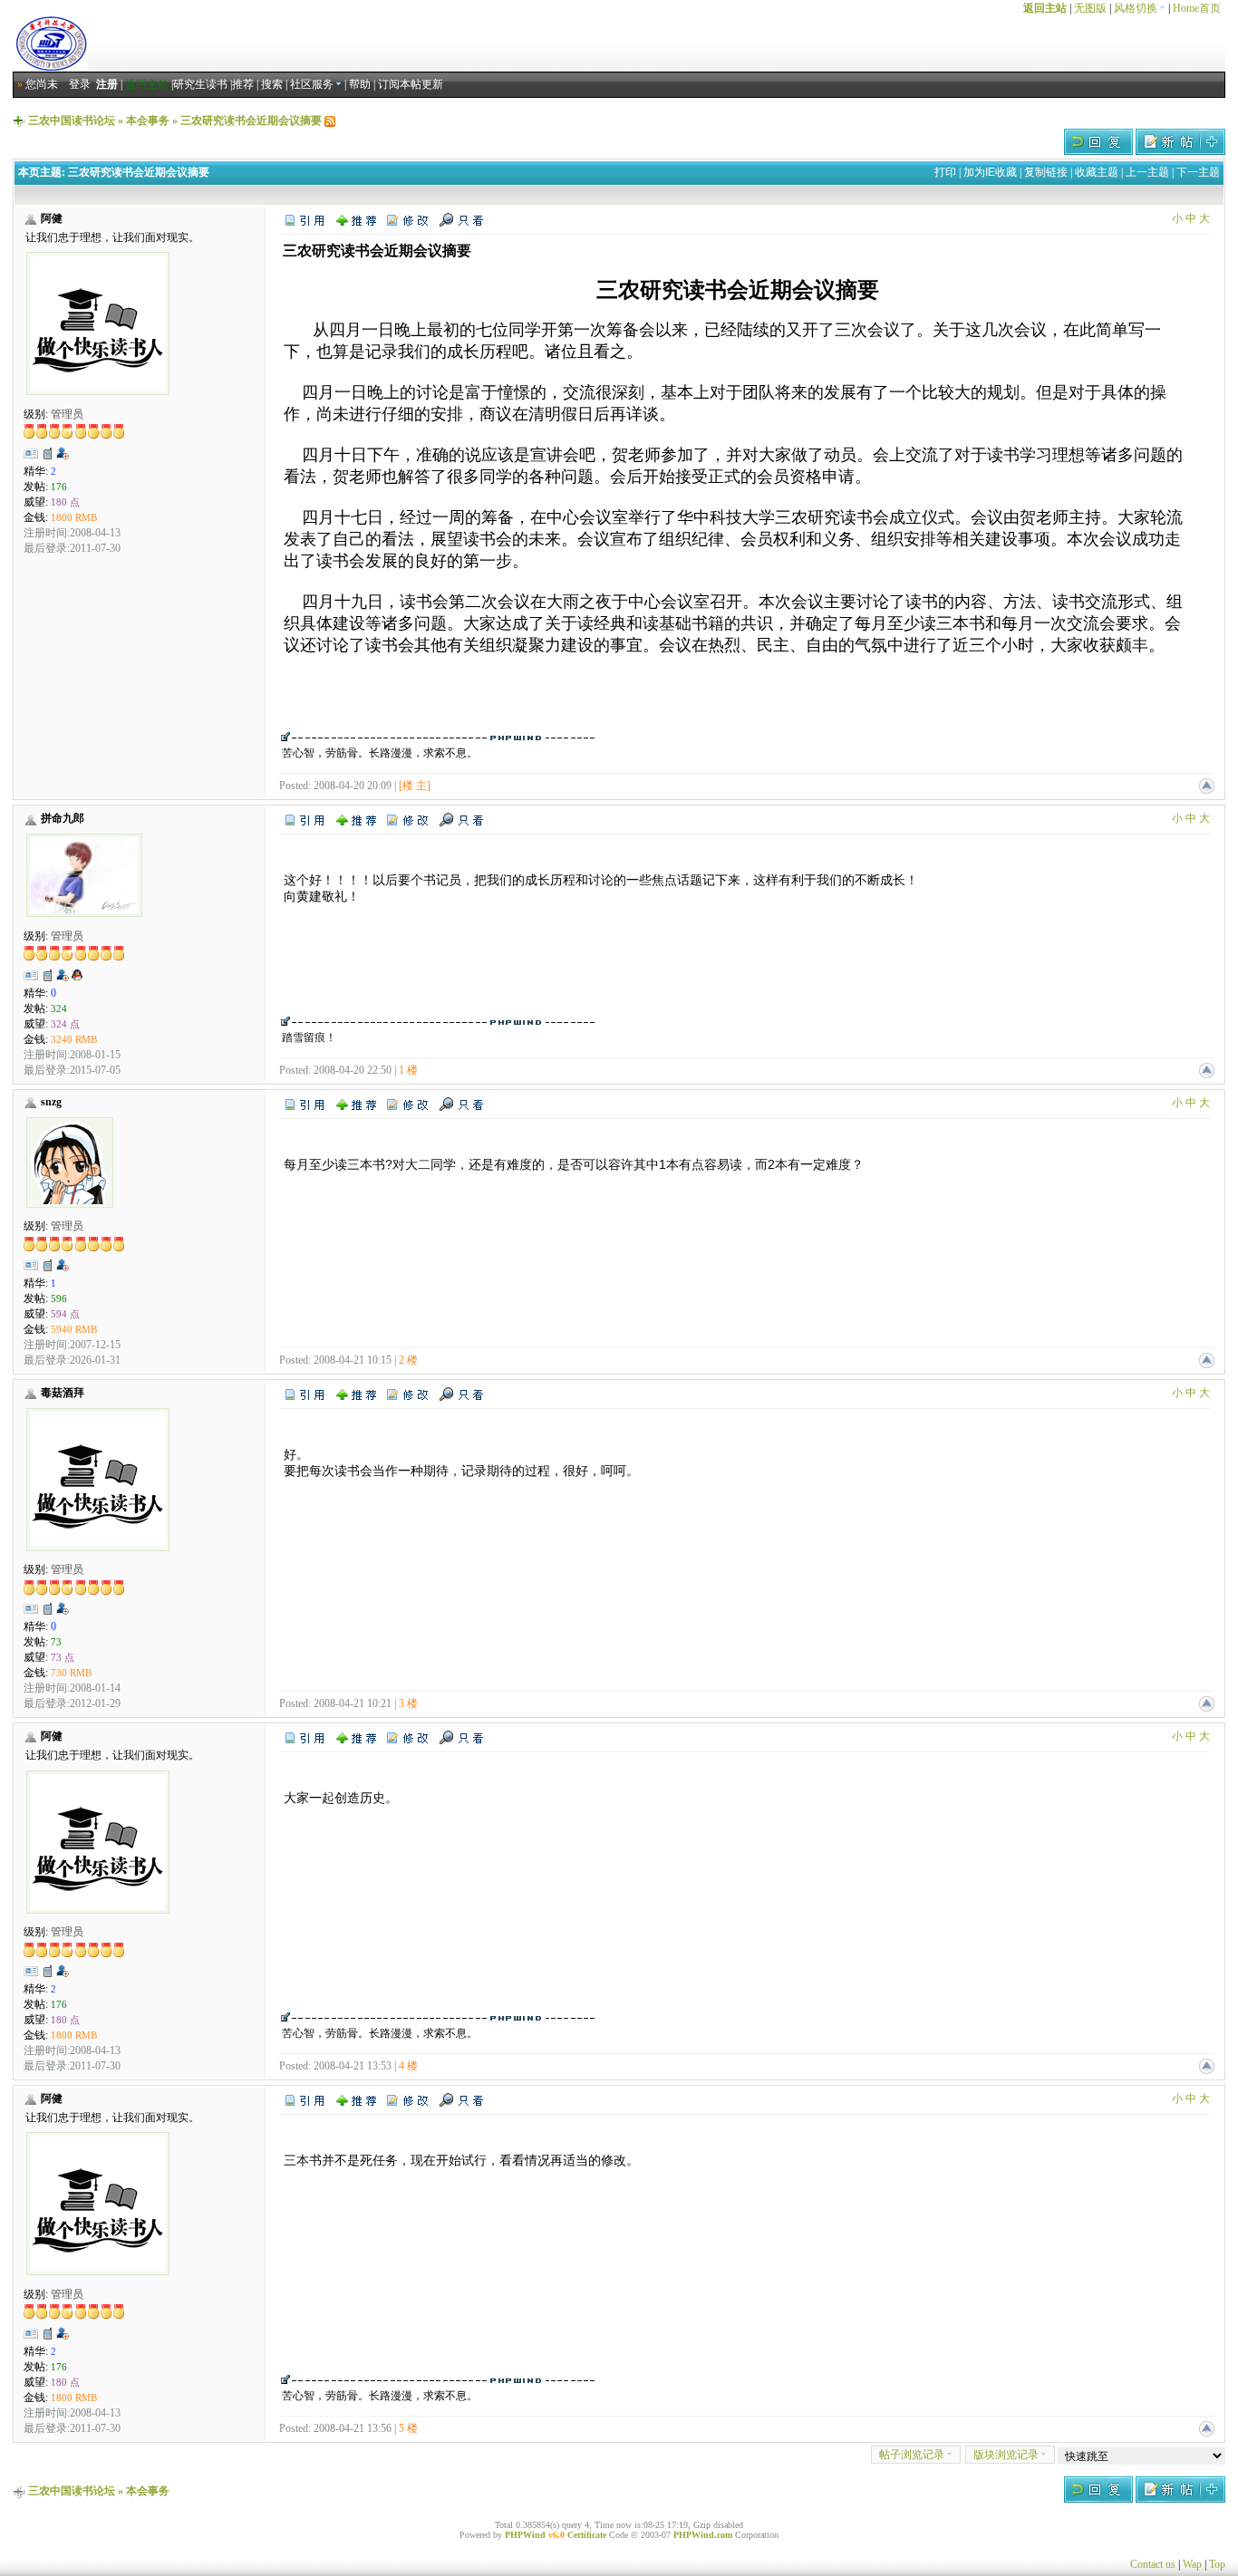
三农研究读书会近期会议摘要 (251, 121)
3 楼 (408, 1703)
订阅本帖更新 (411, 84)
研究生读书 (200, 84)
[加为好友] (63, 453)
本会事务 (148, 121)
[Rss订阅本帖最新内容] (330, 121)
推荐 (243, 84)
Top (1217, 2564)
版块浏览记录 (1006, 2455)
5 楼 (408, 2428)
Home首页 (1197, 8)
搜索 (272, 84)
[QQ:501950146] (77, 979)
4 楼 (408, 2066)
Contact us (1153, 2564)
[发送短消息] (48, 453)
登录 (80, 84)
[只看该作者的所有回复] (461, 819)
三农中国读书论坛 (72, 121)
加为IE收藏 (990, 172)
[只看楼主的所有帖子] (461, 219)
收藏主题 (1097, 172)
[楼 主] (415, 786)
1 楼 (408, 1070)
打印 (945, 172)
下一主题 (1198, 172)
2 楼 (408, 1360)
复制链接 (1046, 172)
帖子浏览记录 (912, 2455)
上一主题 (1147, 172)
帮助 (360, 84)
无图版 (1090, 8)
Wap (1192, 2564)
